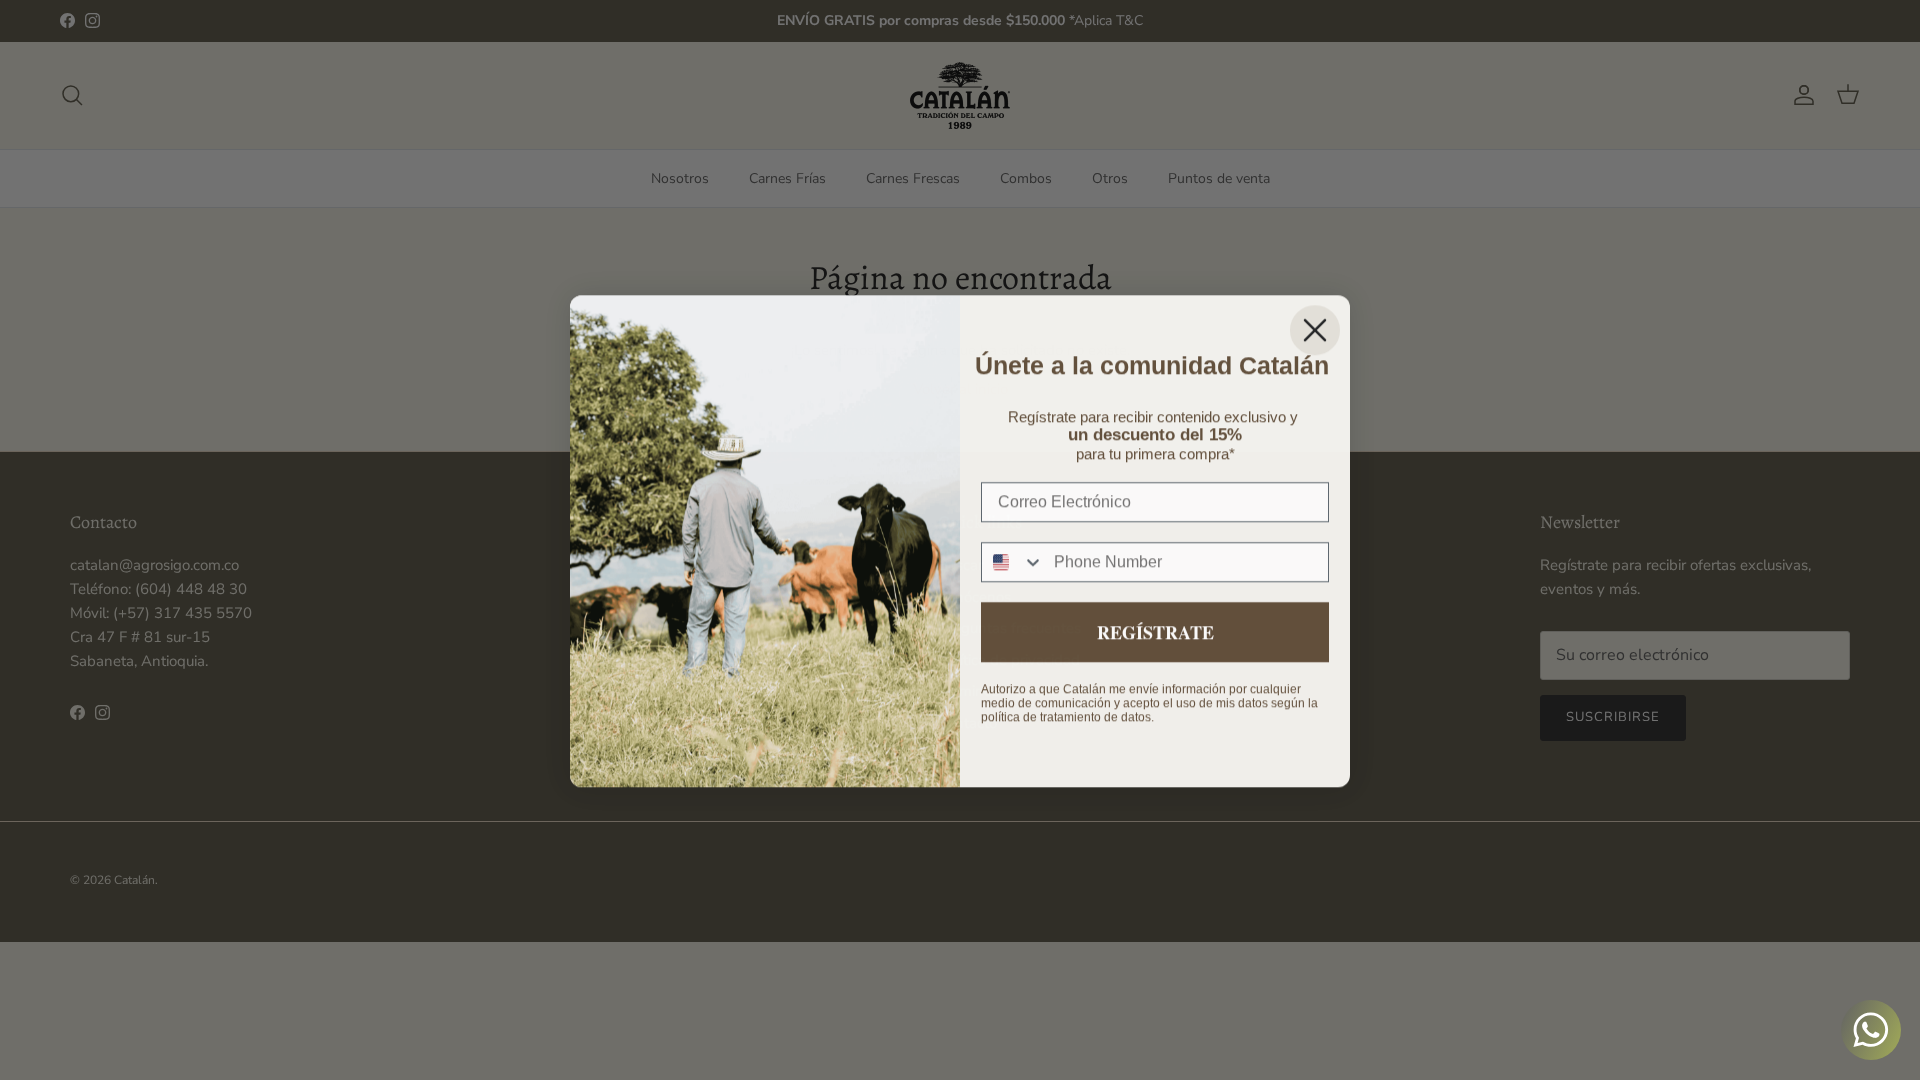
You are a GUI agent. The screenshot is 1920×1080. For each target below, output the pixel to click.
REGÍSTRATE (1155, 631)
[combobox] (1013, 561)
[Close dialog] (1315, 329)
